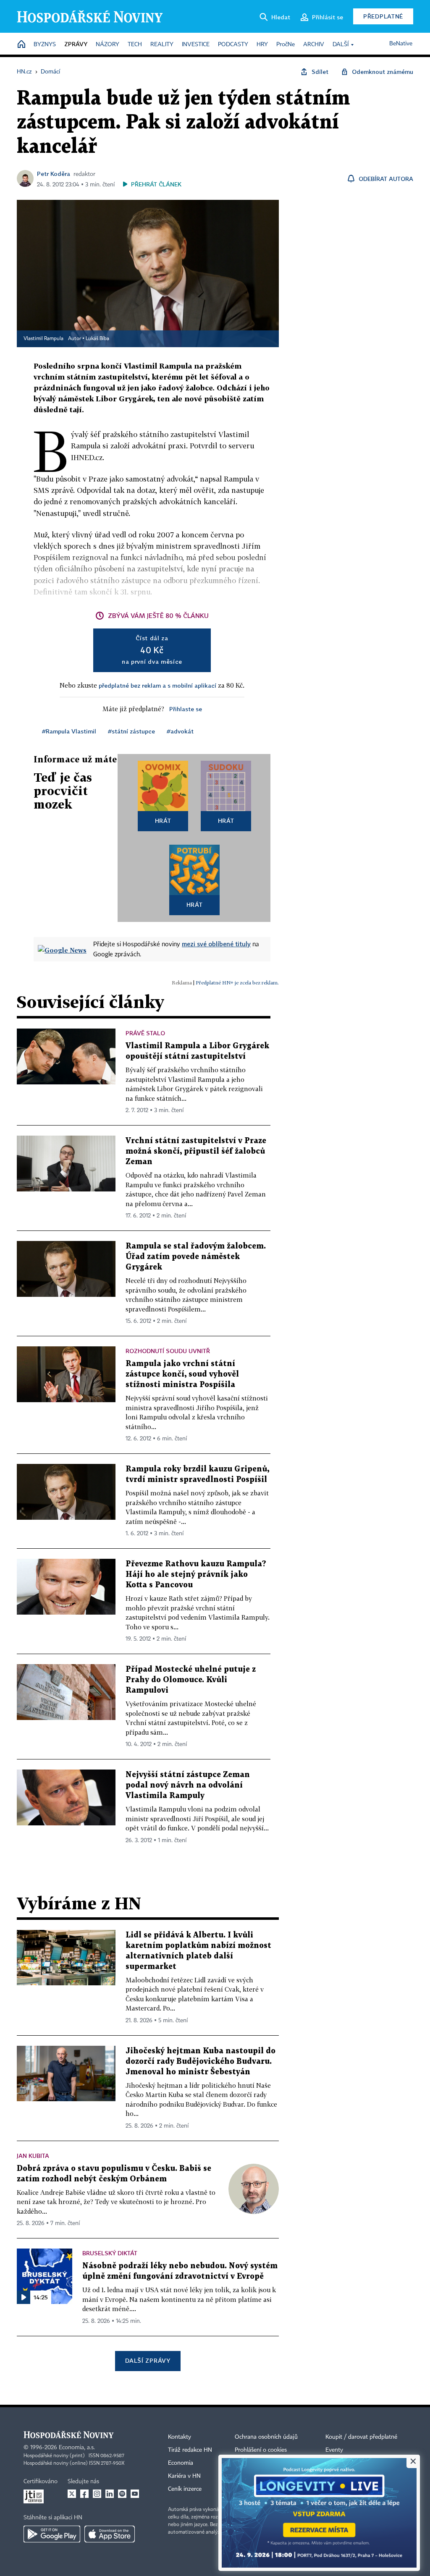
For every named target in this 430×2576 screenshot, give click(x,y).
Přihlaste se (186, 709)
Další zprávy (148, 2360)
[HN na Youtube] (135, 2494)
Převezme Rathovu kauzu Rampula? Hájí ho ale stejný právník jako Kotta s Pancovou (196, 1575)
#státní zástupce (131, 731)
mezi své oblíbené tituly (216, 944)
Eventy (334, 2450)
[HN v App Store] (110, 2534)
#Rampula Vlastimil (69, 731)
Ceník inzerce (185, 2489)
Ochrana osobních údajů (266, 2437)
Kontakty (180, 2437)
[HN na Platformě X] (72, 2494)
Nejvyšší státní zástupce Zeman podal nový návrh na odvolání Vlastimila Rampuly (188, 1785)
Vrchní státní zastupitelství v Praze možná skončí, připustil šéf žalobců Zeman (196, 1151)
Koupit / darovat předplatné (361, 2437)
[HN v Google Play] (52, 2534)
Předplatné (383, 16)
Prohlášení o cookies (261, 2450)
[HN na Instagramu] (97, 2494)
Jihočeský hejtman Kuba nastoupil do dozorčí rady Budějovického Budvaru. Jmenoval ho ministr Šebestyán (201, 2062)
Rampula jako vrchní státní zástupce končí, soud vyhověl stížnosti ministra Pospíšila (182, 1374)
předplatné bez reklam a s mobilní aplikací (157, 685)
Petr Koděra (54, 174)
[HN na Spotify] (122, 2494)
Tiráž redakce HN (190, 2450)
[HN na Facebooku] (84, 2494)
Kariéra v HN (184, 2476)
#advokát (180, 731)
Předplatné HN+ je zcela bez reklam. (237, 983)
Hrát (163, 821)
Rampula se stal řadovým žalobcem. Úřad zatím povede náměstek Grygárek (196, 1257)
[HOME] (21, 45)
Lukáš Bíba (97, 339)
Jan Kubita (33, 2156)
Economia (181, 2463)
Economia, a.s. (77, 2448)
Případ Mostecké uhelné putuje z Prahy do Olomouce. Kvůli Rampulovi (191, 1680)
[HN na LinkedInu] (110, 2494)
